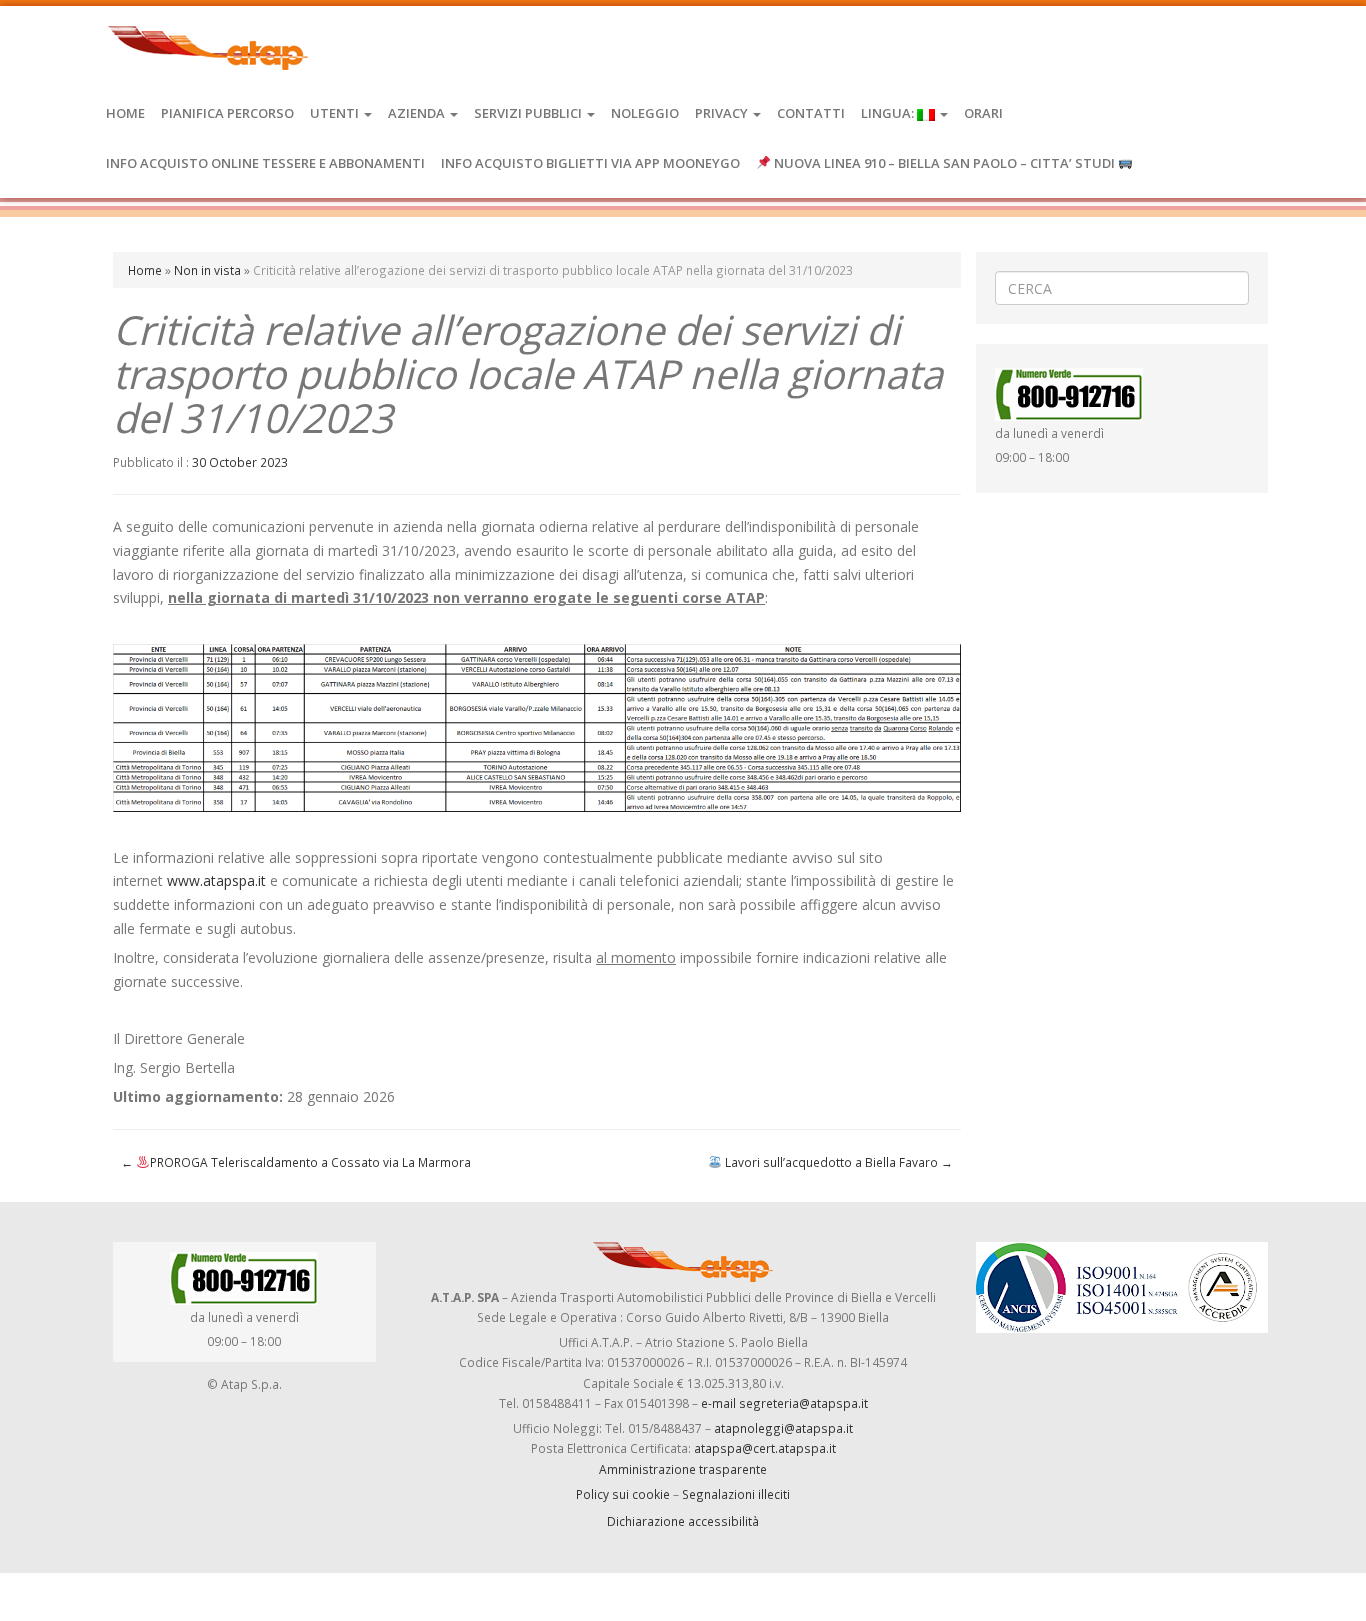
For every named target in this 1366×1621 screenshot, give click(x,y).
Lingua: (889, 113)
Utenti (336, 113)
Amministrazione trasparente (683, 1469)
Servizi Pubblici (529, 113)
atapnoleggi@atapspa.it (783, 1428)
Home (125, 113)
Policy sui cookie (623, 1494)
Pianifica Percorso (227, 113)
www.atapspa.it (216, 880)
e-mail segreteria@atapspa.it (784, 1403)
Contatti (811, 113)
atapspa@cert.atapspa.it (765, 1448)
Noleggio (645, 113)
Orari (983, 113)
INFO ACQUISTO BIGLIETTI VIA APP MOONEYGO (590, 163)
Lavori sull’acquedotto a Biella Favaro (837, 1162)
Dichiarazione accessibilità (683, 1521)
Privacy (723, 113)
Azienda (418, 113)
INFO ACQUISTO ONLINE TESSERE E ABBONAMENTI (265, 163)
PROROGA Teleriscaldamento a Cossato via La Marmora (296, 1162)
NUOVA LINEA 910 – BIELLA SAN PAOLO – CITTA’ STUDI (944, 163)
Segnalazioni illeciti (736, 1494)
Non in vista (207, 270)
